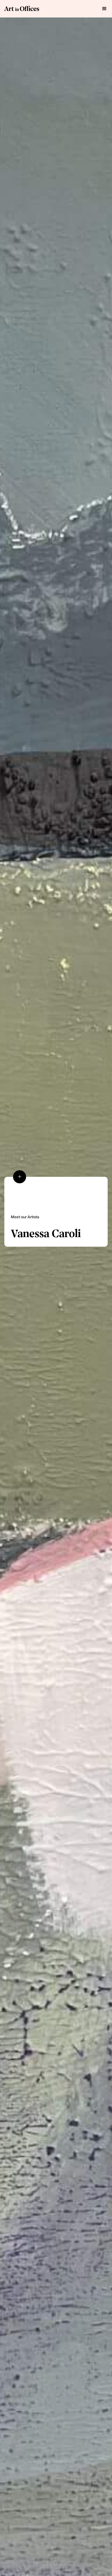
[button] (104, 9)
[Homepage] (22, 9)
